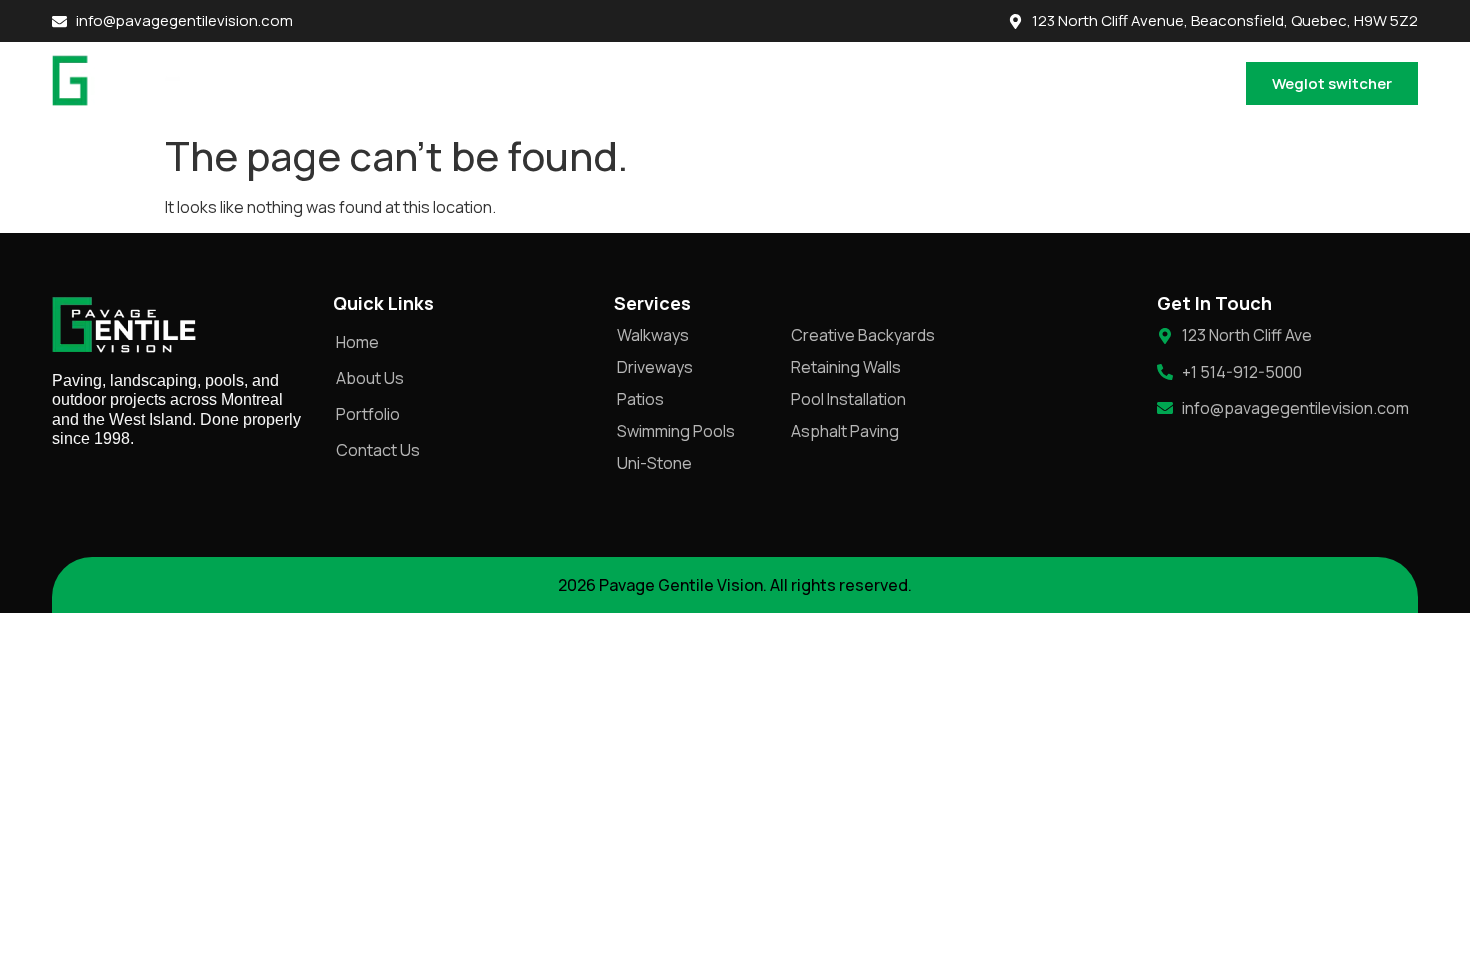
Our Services (842, 83)
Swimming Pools (676, 431)
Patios (640, 399)
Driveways (655, 367)
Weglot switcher (1332, 83)
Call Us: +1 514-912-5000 (1142, 83)
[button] (852, 83)
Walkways (653, 335)
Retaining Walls (846, 367)
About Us (637, 83)
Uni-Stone (654, 463)
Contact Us (981, 83)
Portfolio (733, 83)
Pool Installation (848, 399)
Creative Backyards (863, 335)
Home (551, 83)
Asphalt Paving (845, 431)
